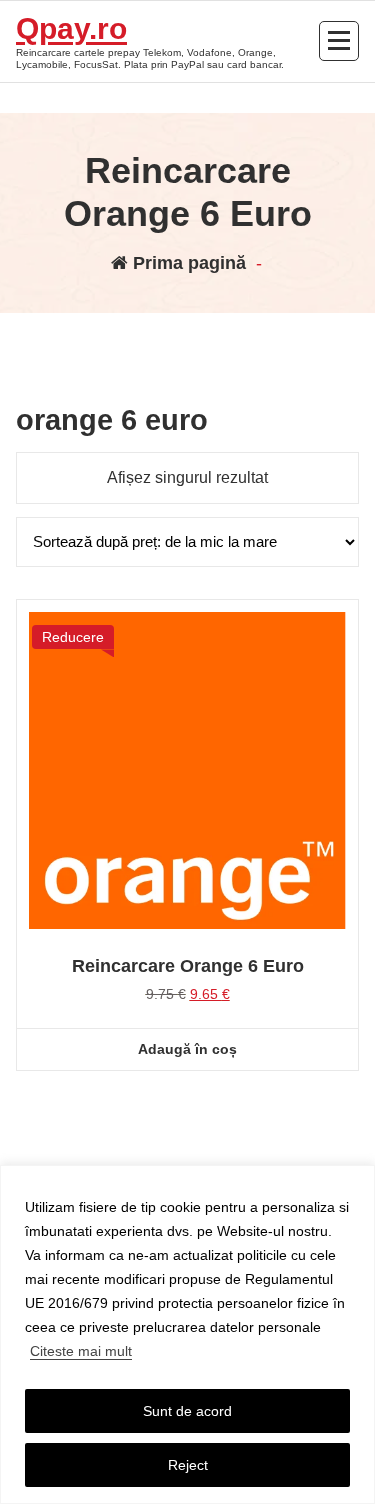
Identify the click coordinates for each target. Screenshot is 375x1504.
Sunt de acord (187, 1411)
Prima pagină (187, 263)
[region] (187, 1334)
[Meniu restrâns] (339, 41)
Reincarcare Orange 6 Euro (188, 966)
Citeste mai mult (81, 1351)
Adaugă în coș (187, 1049)
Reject (188, 1465)
